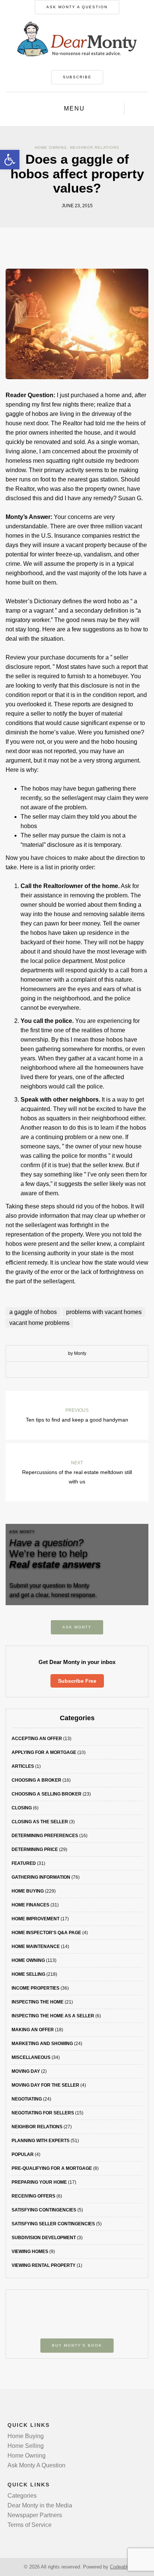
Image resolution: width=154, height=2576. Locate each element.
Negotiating (27, 2099)
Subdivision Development (44, 2238)
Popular (23, 2154)
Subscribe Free (77, 1681)
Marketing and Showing (42, 2044)
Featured (24, 1863)
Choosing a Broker (36, 1780)
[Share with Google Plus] (83, 1370)
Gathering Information (41, 1877)
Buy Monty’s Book (77, 2345)
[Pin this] (94, 1370)
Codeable (120, 2567)
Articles (23, 1766)
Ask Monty (77, 1627)
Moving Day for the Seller (45, 2085)
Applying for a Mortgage (44, 1752)
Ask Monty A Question (77, 7)
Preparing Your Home (39, 2182)
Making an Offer (33, 2030)
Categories (22, 2496)
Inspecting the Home (38, 2002)
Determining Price (35, 1849)
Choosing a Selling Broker (47, 1794)
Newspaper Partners (35, 2515)
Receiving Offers (33, 2196)
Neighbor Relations (95, 147)
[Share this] (60, 1370)
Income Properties (36, 1988)
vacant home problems (39, 1323)
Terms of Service (30, 2525)
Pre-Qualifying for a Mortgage (52, 2168)
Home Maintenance (36, 1947)
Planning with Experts (41, 2141)
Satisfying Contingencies (44, 2210)
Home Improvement (36, 1919)
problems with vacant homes (104, 1312)
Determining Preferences (45, 1836)
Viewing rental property (44, 2265)
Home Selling (28, 1974)
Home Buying (28, 1891)
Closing (22, 1808)
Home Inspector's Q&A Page (46, 1933)
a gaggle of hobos (33, 1312)
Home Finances (30, 1905)
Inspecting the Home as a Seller (53, 2016)
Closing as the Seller (40, 1822)
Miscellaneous (31, 2057)
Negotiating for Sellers (43, 2113)
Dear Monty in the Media (40, 2505)
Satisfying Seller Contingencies (53, 2224)
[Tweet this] (71, 1370)
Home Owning (51, 147)
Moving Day (26, 2071)
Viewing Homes (30, 2252)
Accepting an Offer (37, 1739)
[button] (10, 160)
